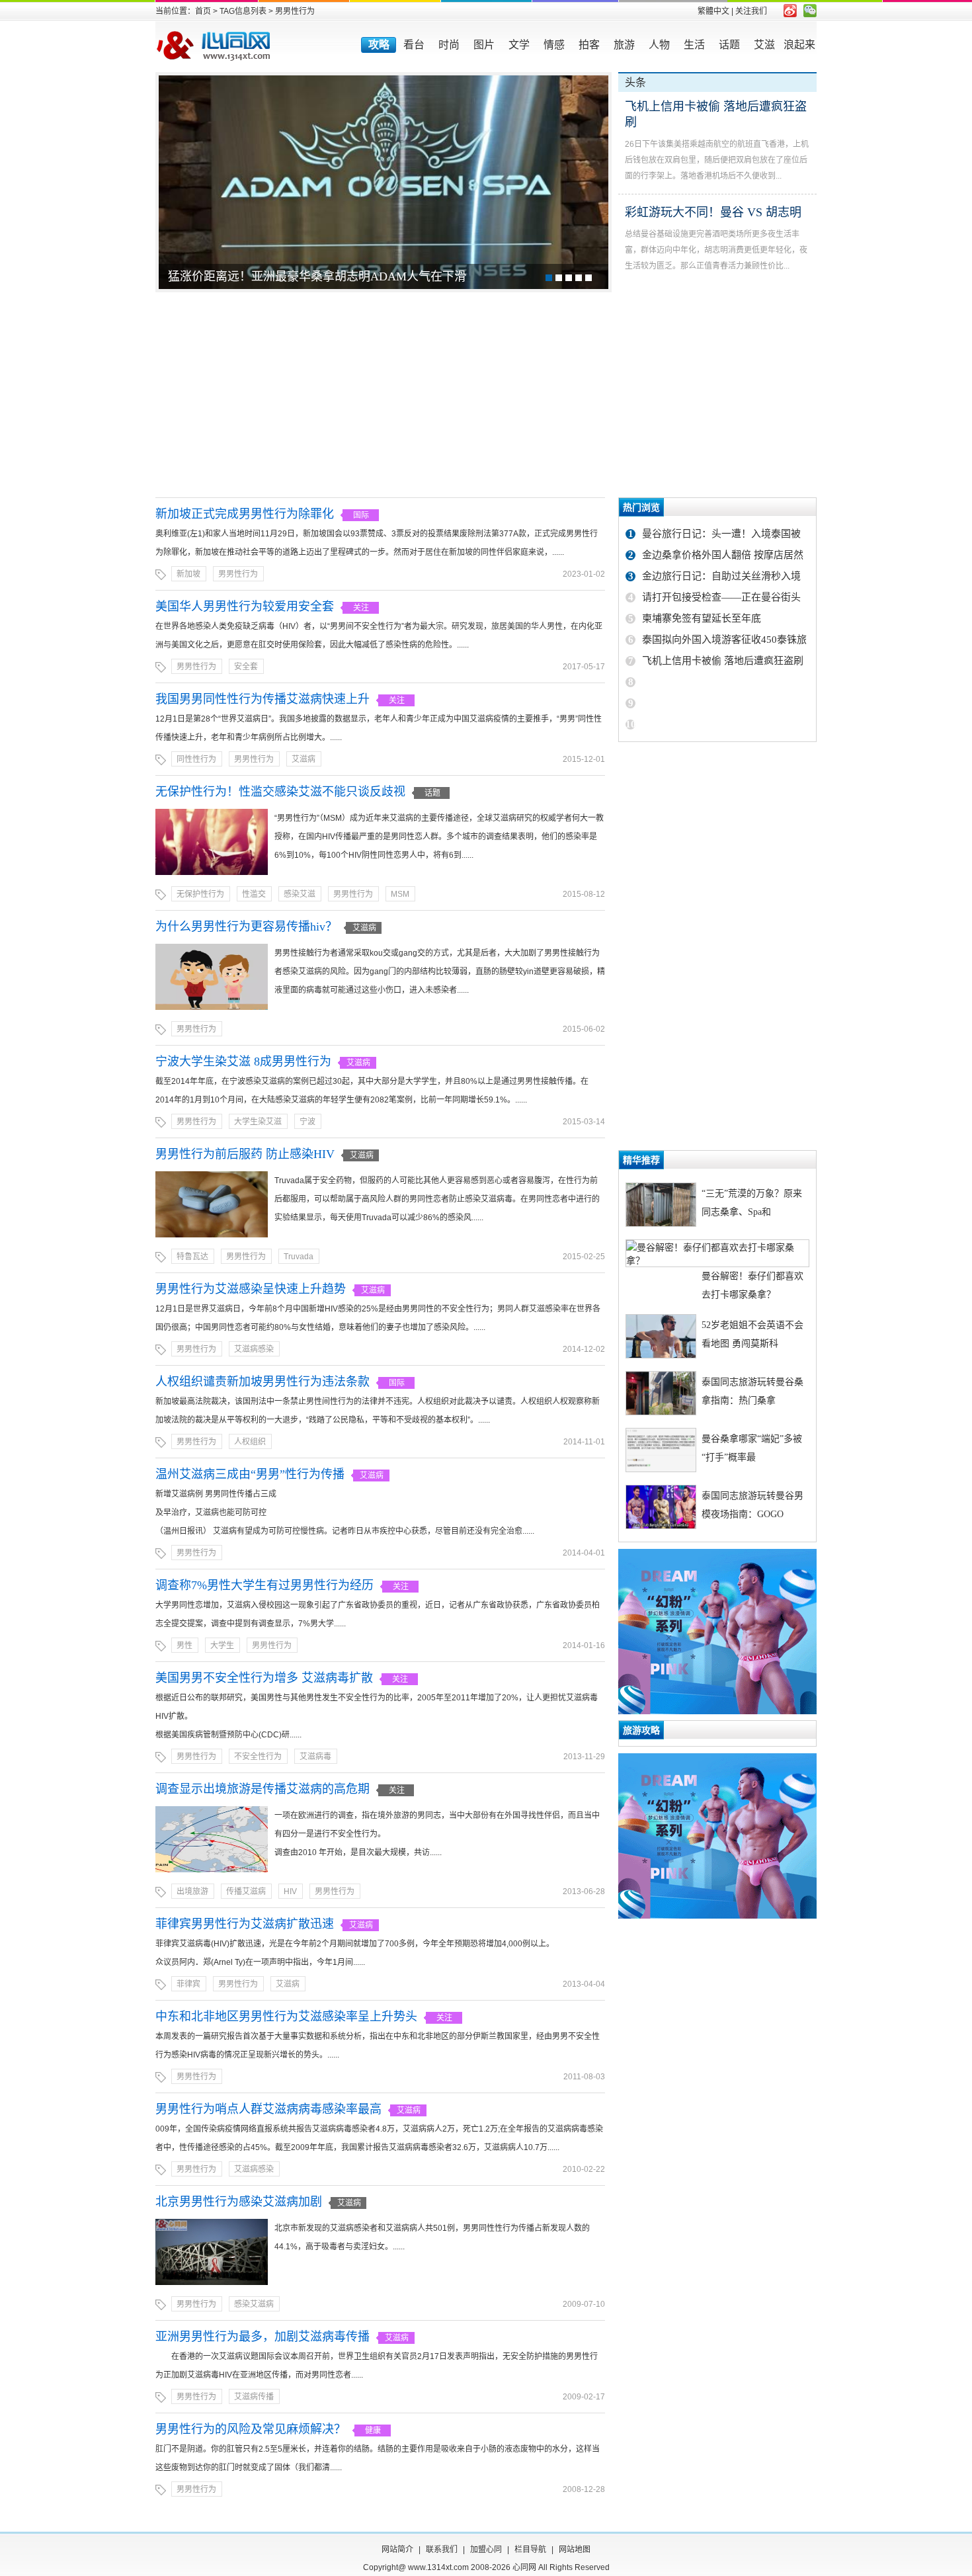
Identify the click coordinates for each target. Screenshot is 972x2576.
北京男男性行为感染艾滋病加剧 (239, 2202)
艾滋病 (304, 759)
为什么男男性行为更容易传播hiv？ (246, 927)
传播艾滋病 (246, 1891)
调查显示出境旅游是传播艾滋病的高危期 (263, 1789)
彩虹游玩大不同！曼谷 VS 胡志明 (713, 212)
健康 (373, 2431)
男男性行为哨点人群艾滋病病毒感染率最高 (268, 2109)
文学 (519, 45)
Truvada (299, 1257)
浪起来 (799, 45)
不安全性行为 (258, 1757)
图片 (484, 45)
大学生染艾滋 (258, 1122)
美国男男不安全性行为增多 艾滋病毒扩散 (264, 1678)
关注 (361, 608)
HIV (290, 1891)
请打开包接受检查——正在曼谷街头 (721, 597)
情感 (554, 45)
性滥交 (254, 894)
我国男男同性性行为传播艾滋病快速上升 (263, 699)
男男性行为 (238, 574)
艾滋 (764, 45)
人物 (659, 45)
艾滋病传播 (254, 2397)
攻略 (379, 45)
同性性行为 (196, 759)
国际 (361, 515)
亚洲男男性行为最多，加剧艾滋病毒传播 (263, 2337)
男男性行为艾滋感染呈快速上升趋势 (251, 1289)
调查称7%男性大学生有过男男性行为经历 (264, 1585)
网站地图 (575, 2550)
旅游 (624, 45)
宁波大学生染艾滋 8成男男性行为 (243, 1061)
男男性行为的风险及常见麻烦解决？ (251, 2429)
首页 (203, 11)
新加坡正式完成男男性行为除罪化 (245, 514)
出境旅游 (192, 1891)
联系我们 (442, 2550)
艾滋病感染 (254, 1349)
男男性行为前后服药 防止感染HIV (245, 1154)
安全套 (246, 667)
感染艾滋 (300, 894)
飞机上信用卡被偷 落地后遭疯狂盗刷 (723, 661)
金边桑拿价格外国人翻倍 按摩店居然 (723, 555)
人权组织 (250, 1442)
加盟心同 (486, 2550)
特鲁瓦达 (192, 1257)
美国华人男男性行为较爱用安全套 (245, 606)
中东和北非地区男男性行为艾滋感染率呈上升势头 (286, 2016)
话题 (729, 45)
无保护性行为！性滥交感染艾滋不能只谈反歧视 (280, 792)
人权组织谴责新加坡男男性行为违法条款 (263, 1382)
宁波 (307, 1122)
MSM (400, 894)
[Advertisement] (486, 395)
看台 (414, 45)
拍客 (589, 45)
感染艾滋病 (254, 2304)
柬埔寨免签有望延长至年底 (702, 618)
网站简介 (397, 2550)
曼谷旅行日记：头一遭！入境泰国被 (721, 534)
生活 (694, 45)
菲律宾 (188, 1984)
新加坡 (188, 574)
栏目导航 (530, 2550)
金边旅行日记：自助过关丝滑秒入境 (721, 576)
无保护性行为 (200, 894)
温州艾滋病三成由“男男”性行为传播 (250, 1474)
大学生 (222, 1645)
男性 (184, 1645)
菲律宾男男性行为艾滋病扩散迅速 (245, 1924)
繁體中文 (713, 11)
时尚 (449, 45)
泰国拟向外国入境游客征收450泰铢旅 (724, 640)
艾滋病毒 (315, 1757)
